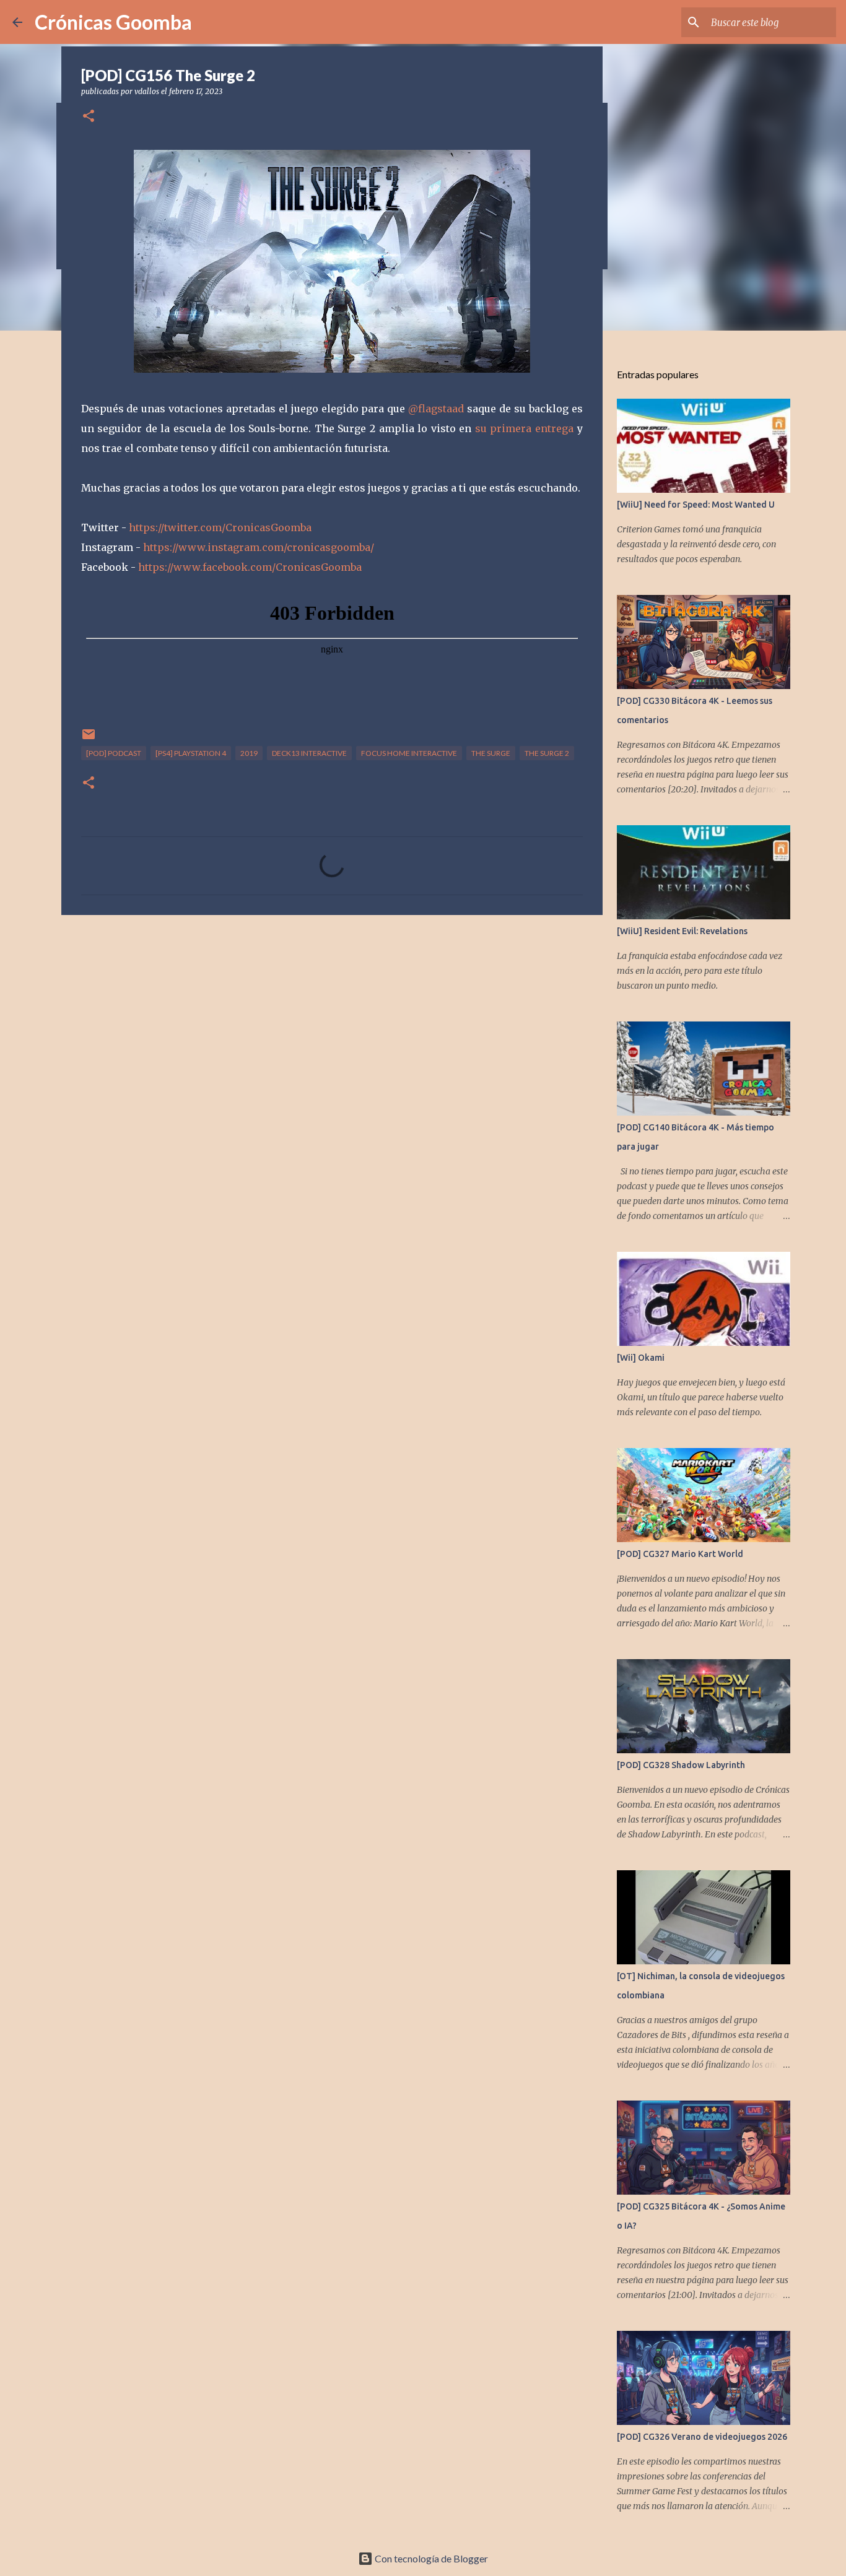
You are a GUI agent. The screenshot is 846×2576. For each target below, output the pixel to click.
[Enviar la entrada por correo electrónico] (89, 739)
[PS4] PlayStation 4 (191, 753)
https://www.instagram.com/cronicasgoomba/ (259, 547)
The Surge (491, 753)
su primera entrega (524, 428)
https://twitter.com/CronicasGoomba (220, 527)
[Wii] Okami (641, 1358)
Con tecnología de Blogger (430, 2558)
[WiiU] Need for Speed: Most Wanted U (696, 505)
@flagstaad (436, 409)
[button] (89, 117)
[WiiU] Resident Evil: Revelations (682, 931)
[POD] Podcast (114, 753)
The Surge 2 (547, 753)
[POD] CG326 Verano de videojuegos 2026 (702, 2437)
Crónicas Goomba (113, 22)
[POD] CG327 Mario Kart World (680, 1554)
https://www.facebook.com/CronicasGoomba (250, 567)
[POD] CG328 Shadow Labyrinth (681, 1765)
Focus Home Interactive (409, 753)
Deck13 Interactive (309, 753)
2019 (249, 753)
